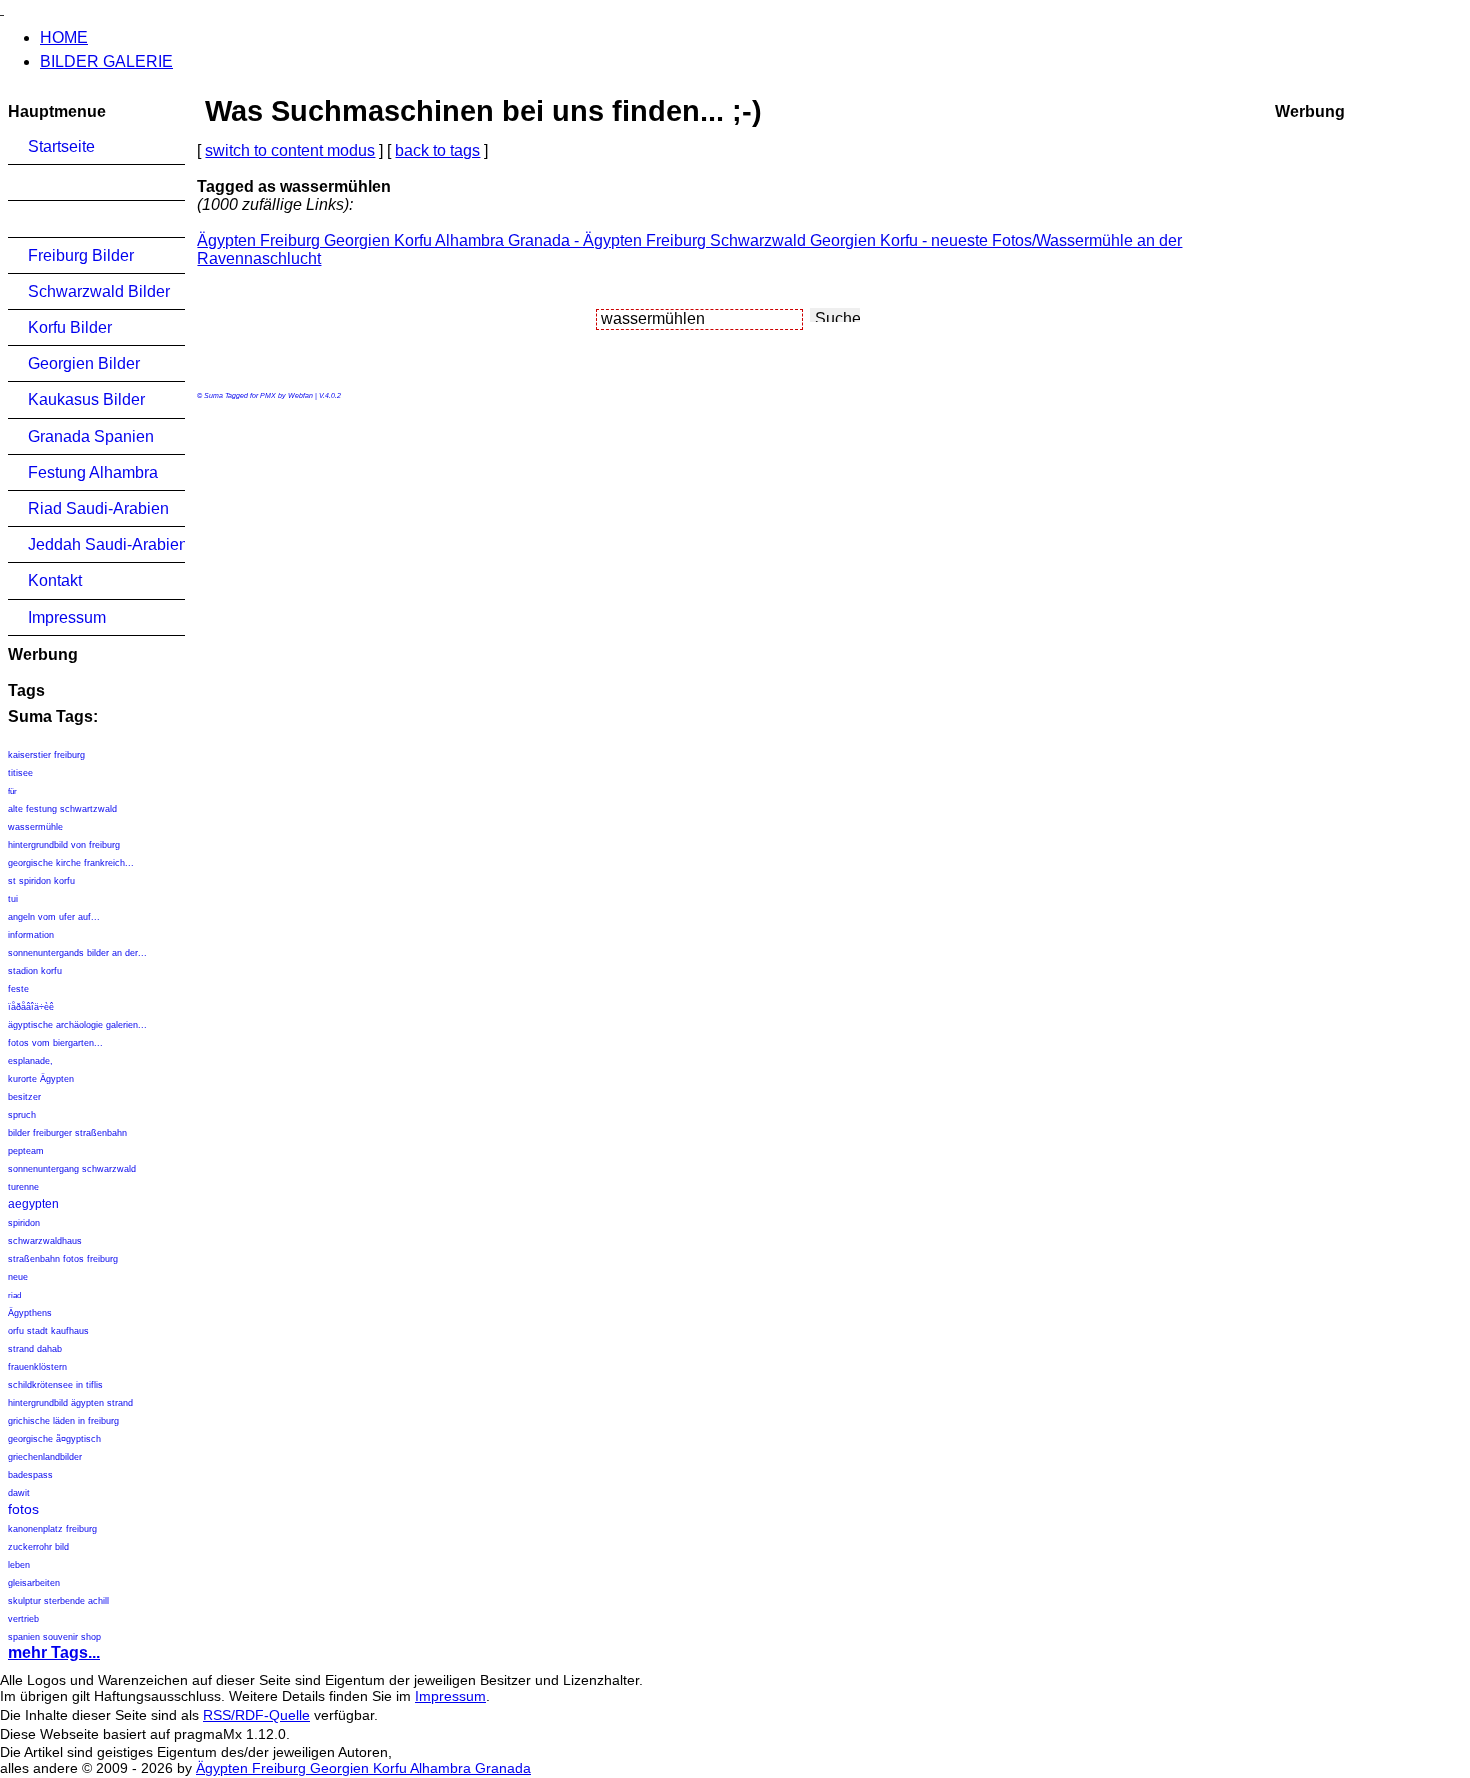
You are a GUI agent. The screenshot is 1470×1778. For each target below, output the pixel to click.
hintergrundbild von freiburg (64, 845)
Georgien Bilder (84, 363)
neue (18, 1277)
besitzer (24, 1097)
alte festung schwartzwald (62, 809)
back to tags (437, 150)
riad (14, 1295)
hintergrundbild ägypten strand (70, 1403)
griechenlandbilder (45, 1457)
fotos (23, 1509)
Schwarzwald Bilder (99, 291)
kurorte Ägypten (41, 1079)
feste (18, 989)
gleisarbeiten (34, 1583)
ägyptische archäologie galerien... (77, 1025)
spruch (22, 1115)
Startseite (61, 146)
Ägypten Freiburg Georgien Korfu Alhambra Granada (363, 1768)
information (31, 935)
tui (13, 899)
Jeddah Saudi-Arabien (106, 544)
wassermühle (35, 827)
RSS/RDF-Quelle (256, 1715)
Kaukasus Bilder (86, 399)
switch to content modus (290, 150)
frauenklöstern (37, 1367)
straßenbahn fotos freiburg (63, 1259)
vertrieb (23, 1619)
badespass (30, 1475)
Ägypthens (30, 1313)
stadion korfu (35, 971)
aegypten (33, 1204)
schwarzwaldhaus (45, 1241)
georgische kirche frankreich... (71, 863)
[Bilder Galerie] (2, 8)
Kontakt (55, 580)
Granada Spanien (91, 436)
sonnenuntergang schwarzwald (72, 1169)
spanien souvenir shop (54, 1637)
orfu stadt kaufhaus (48, 1331)
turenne (23, 1187)
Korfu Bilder (70, 327)
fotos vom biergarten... (55, 1043)
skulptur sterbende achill (58, 1601)
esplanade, (30, 1061)
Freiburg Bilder (81, 255)
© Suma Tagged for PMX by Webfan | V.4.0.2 (269, 395)
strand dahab (35, 1349)
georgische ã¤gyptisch (54, 1439)
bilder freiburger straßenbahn (67, 1133)
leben (19, 1565)
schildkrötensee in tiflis (55, 1385)
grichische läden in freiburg (63, 1421)
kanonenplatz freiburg (52, 1529)
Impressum (67, 617)
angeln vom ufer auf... (54, 917)
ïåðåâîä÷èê (31, 1007)
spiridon (24, 1223)
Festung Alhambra (93, 472)
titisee (20, 773)
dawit (19, 1493)
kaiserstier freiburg (46, 755)
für (12, 791)
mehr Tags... (54, 1652)
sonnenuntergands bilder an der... (77, 953)
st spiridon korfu (41, 881)
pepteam (26, 1151)
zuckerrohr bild (38, 1547)
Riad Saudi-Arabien (98, 508)
